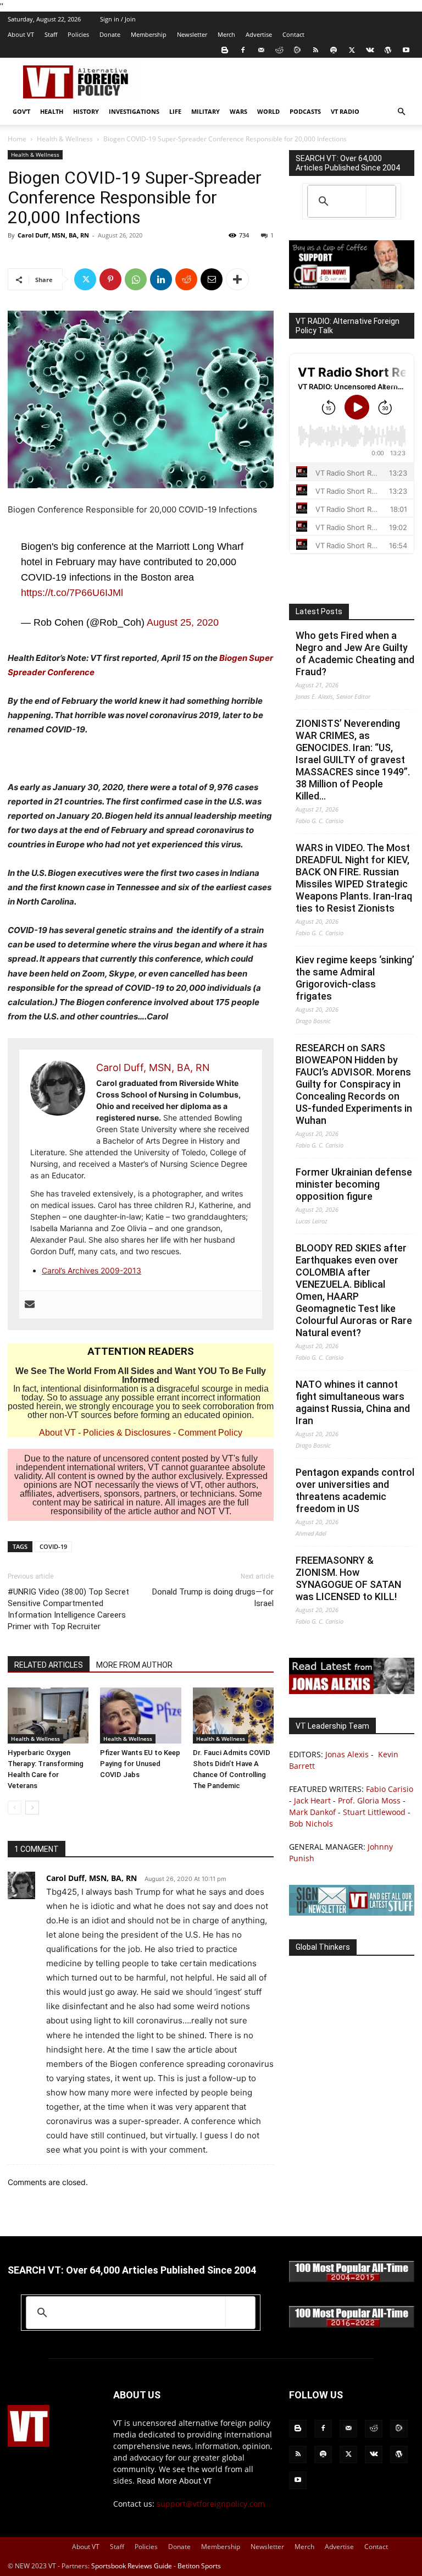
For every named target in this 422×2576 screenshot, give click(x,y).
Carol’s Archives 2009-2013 (91, 1270)
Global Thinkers (323, 1947)
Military (206, 111)
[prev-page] (15, 1808)
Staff (51, 34)
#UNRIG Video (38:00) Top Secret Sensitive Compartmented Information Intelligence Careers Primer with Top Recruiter (68, 1609)
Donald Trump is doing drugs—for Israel (213, 1598)
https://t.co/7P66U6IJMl (72, 593)
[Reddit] (279, 50)
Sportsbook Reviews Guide (132, 2566)
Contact (293, 34)
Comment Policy (210, 1433)
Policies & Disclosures (127, 1433)
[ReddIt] (186, 279)
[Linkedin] (161, 279)
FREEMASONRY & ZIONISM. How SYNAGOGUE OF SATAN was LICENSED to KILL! (348, 1578)
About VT (21, 34)
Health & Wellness (65, 139)
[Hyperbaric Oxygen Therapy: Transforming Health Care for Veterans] (48, 1715)
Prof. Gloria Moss (369, 1800)
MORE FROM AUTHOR (134, 1665)
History (86, 111)
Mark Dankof (312, 1812)
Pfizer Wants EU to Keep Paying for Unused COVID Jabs (140, 1764)
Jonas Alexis (347, 1754)
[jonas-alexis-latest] (352, 1691)
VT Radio (345, 111)
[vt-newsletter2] (352, 1913)
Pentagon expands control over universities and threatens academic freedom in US (355, 1490)
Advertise (259, 34)
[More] (237, 279)
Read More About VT (174, 2481)
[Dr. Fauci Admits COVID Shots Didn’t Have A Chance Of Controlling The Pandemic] (233, 1715)
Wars (238, 111)
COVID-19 (53, 1546)
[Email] (212, 279)
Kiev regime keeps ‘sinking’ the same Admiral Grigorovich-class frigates (355, 978)
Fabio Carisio (390, 1789)
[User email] (30, 1305)
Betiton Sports (199, 2566)
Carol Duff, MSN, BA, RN (53, 235)
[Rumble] (297, 50)
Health (52, 111)
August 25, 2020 (183, 622)
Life (175, 111)
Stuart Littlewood (374, 1812)
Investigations (134, 111)
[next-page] (32, 1808)
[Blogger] (225, 50)
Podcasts (305, 111)
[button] (401, 112)
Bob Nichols (311, 1824)
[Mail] (261, 50)
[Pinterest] (110, 279)
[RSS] (315, 50)
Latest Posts (319, 611)
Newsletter (192, 34)
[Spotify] (334, 50)
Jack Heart (312, 1800)
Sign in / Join (118, 19)
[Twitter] (352, 50)
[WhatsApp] (136, 279)
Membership (149, 34)
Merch (226, 34)
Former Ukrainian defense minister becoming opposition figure (354, 1184)
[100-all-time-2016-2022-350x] (352, 2325)
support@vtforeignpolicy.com (211, 2504)
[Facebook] (243, 50)
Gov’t (21, 111)
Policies (78, 34)
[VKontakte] (370, 50)
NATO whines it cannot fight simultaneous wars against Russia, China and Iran (353, 1402)
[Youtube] (406, 50)
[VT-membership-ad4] (352, 286)
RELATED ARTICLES (49, 1665)
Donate (110, 34)
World (268, 111)
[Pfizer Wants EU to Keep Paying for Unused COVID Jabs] (140, 1715)
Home (17, 139)
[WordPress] (388, 50)
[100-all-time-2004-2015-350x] (352, 2279)
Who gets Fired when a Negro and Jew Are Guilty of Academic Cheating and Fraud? (355, 653)
